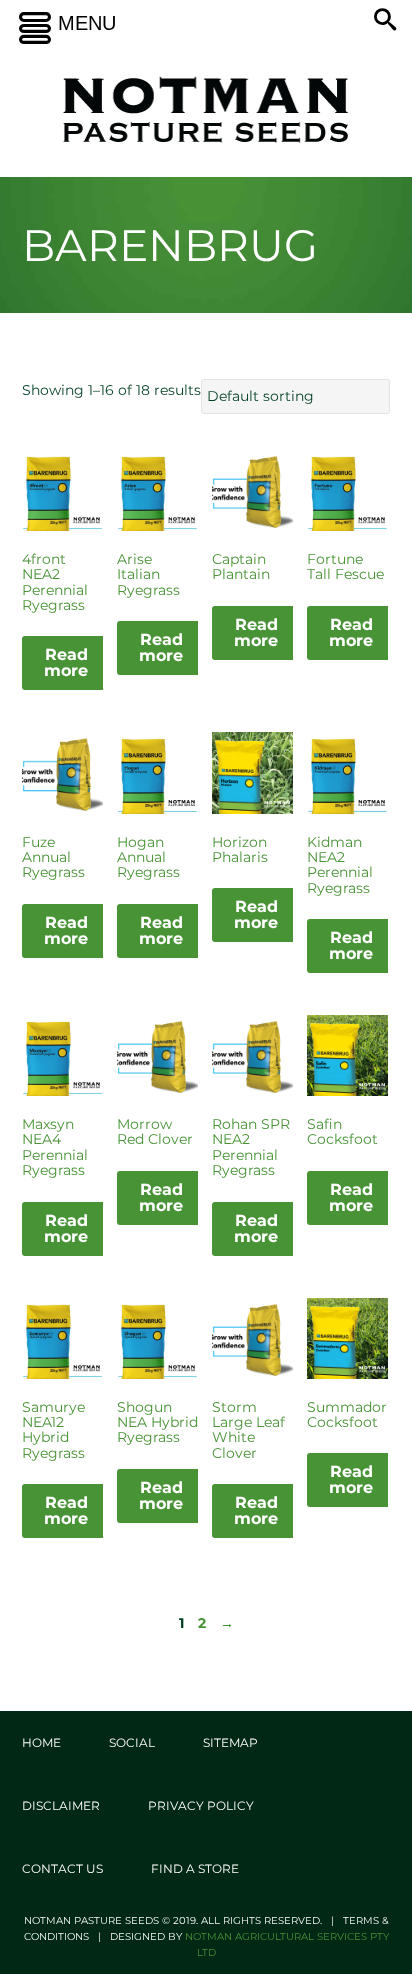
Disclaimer (61, 1805)
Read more (66, 662)
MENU (87, 23)
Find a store (195, 1868)
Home (41, 1742)
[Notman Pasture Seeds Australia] (206, 109)
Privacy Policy (201, 1805)
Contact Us (62, 1868)
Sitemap (230, 1742)
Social (132, 1742)
